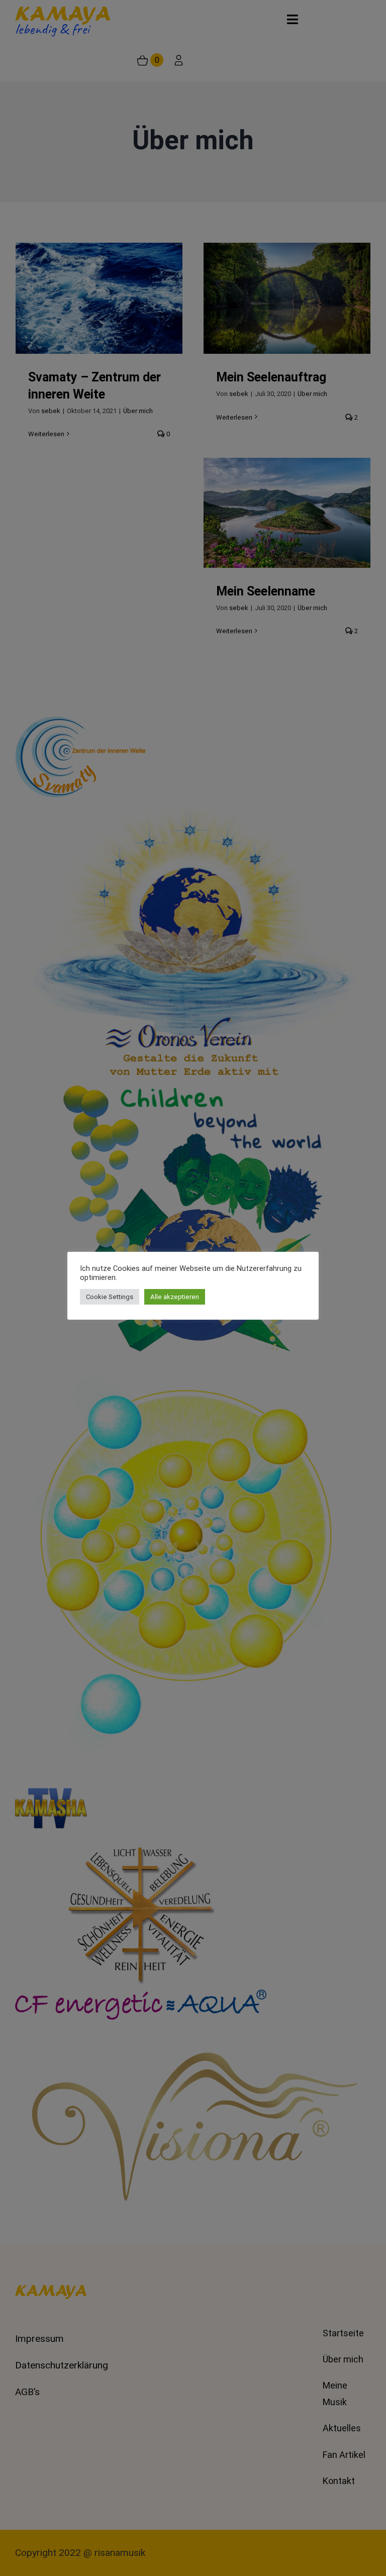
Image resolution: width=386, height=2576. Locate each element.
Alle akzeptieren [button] (175, 1297)
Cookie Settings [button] (110, 1297)
